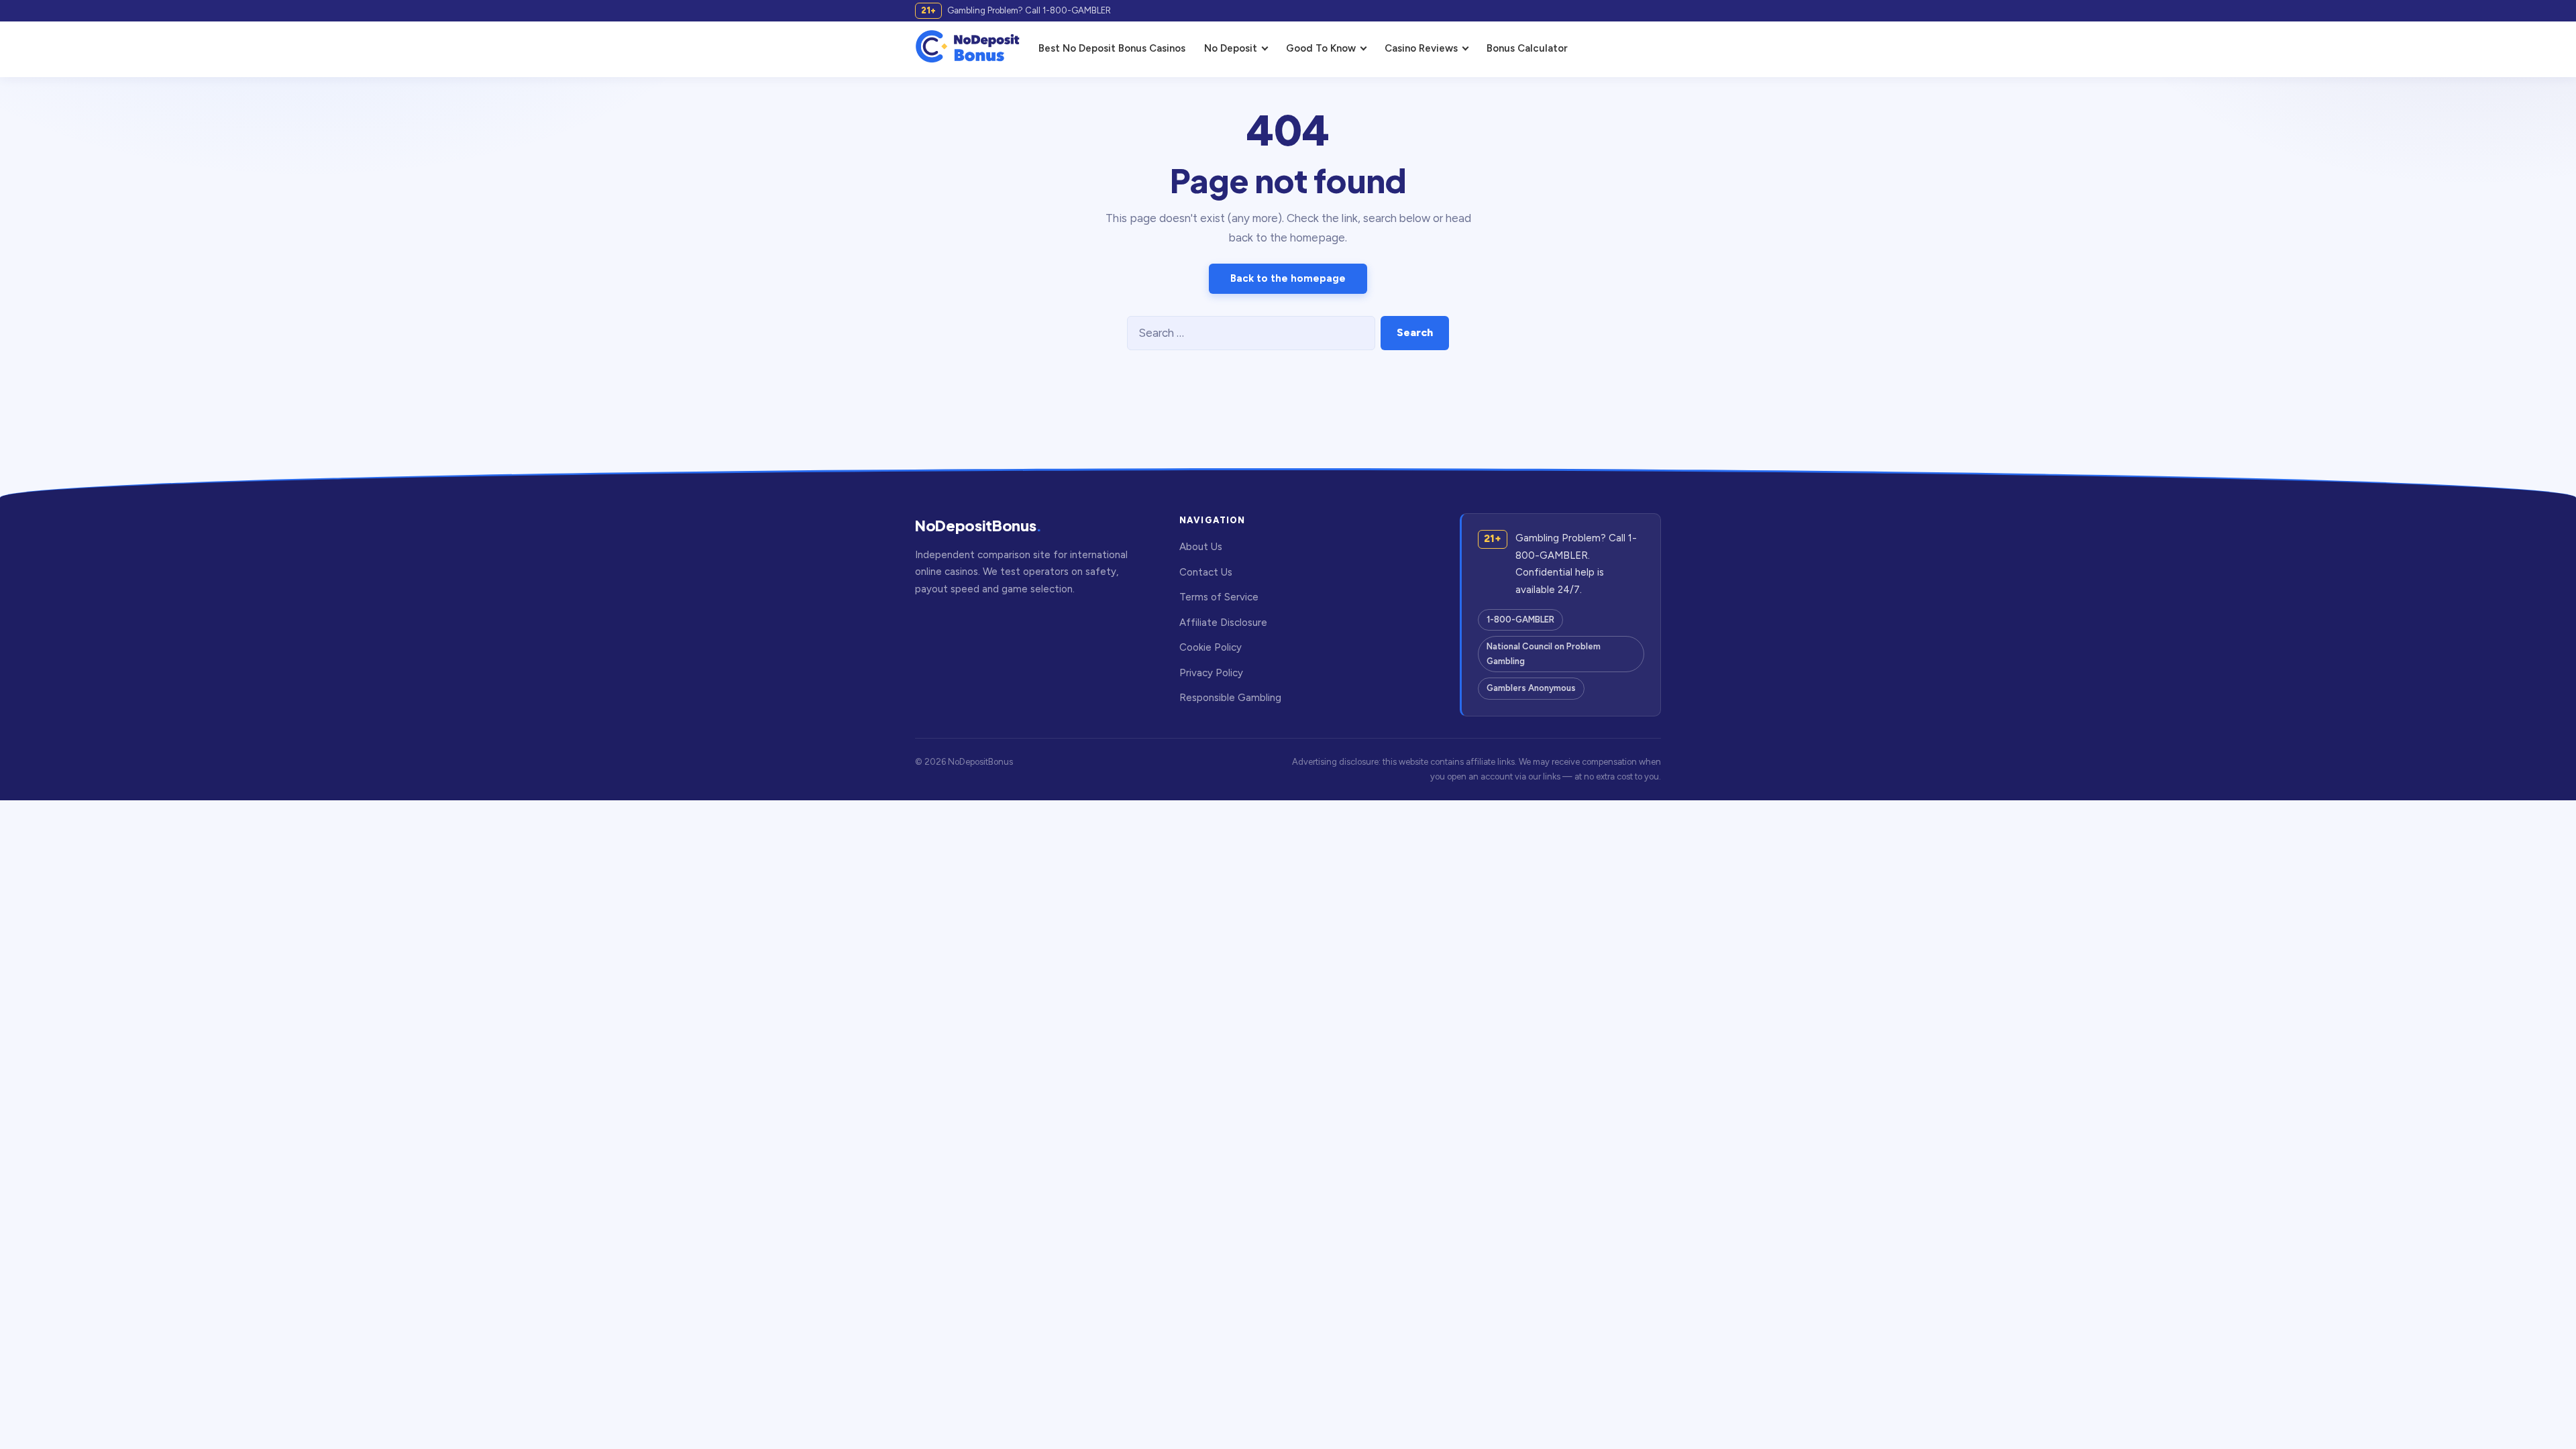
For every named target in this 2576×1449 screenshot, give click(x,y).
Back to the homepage (1288, 278)
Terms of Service (1219, 597)
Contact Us (1206, 572)
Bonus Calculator (1527, 48)
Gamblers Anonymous (1531, 688)
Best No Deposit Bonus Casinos (1112, 48)
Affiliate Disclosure (1223, 623)
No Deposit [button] (1231, 48)
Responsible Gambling (1230, 698)
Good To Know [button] (1321, 48)
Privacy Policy (1211, 673)
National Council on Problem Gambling (1544, 654)
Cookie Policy (1211, 647)
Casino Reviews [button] (1421, 48)
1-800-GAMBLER (1520, 620)
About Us (1201, 547)
